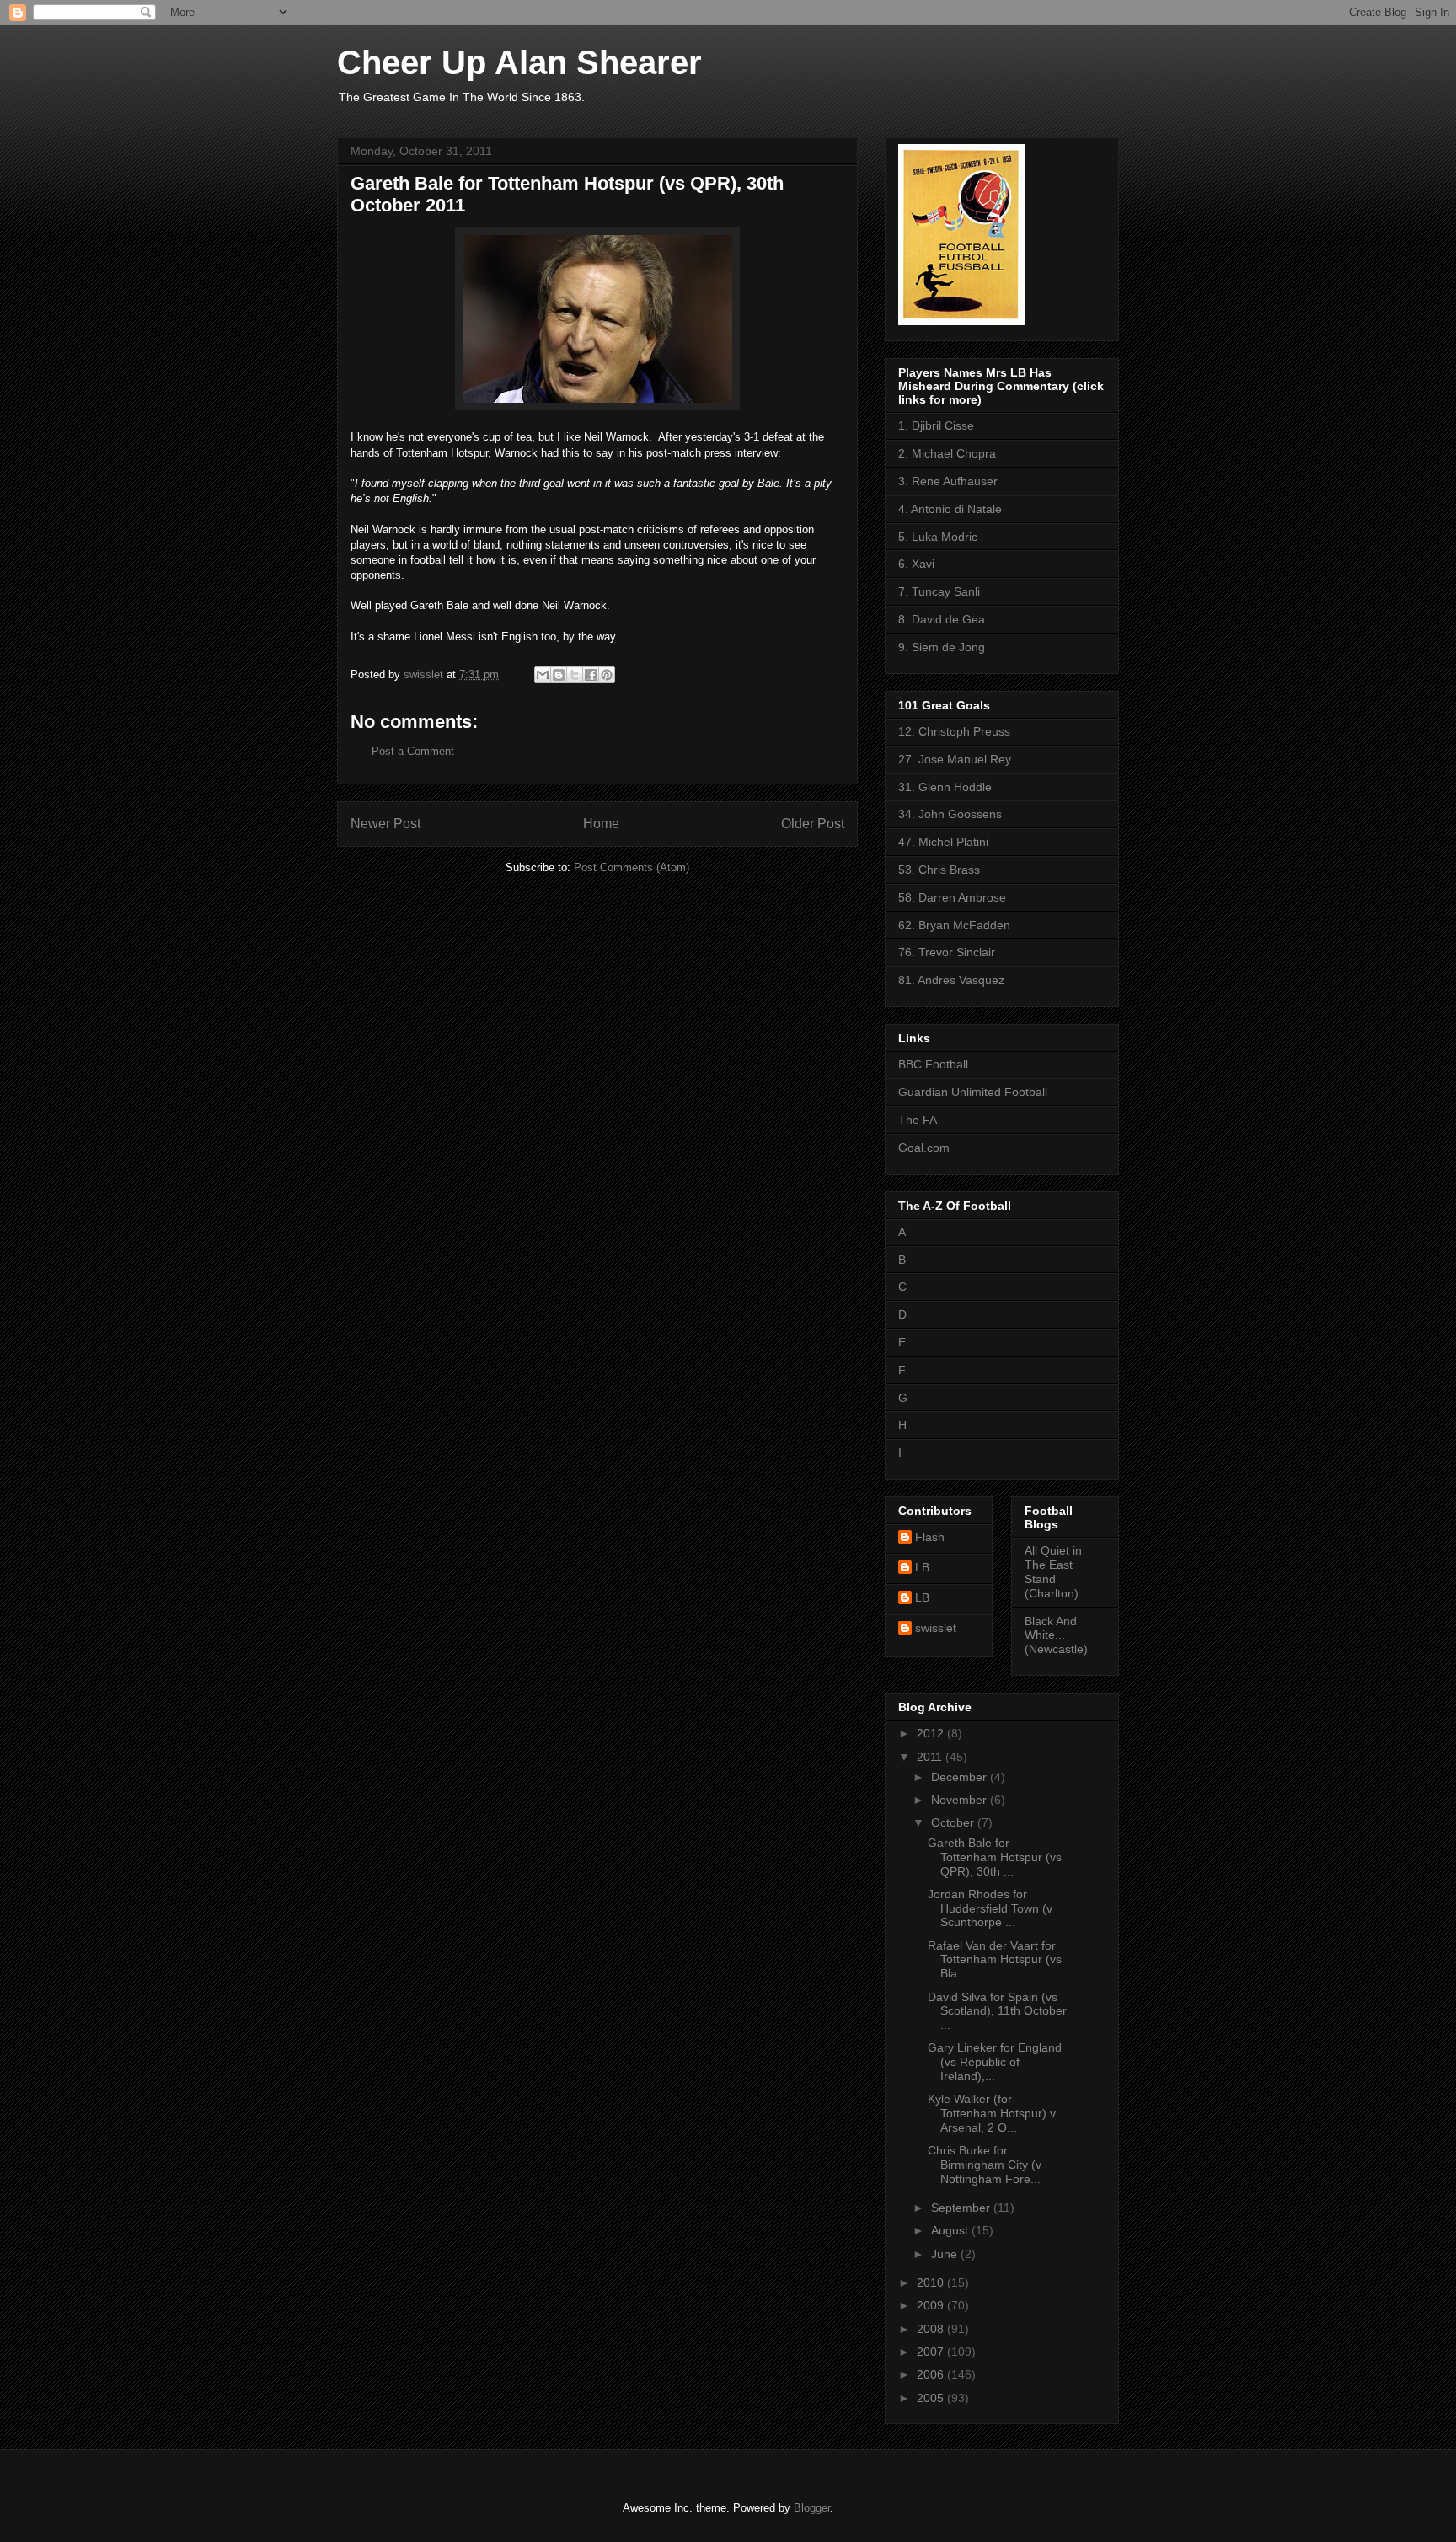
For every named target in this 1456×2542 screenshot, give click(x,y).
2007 (932, 2352)
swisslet (936, 1628)
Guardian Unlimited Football (973, 1092)
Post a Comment (413, 751)
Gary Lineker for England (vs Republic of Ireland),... (995, 2062)
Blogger (812, 2508)
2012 (932, 1733)
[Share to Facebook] (591, 675)
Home (601, 824)
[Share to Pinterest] (607, 675)
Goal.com (924, 1148)
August (951, 2230)
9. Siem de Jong (942, 647)
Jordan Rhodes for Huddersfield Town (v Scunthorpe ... (990, 1908)
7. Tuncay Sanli (939, 591)
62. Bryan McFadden (954, 925)
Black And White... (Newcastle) (1056, 1635)
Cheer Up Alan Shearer (519, 62)
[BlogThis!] (559, 675)
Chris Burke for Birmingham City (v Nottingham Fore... (985, 2165)
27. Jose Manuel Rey (955, 759)
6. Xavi (916, 564)
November (961, 1800)
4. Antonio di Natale (950, 509)
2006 (932, 2374)
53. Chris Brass (939, 870)
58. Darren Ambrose (952, 897)
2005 (932, 2398)
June (946, 2254)
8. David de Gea (942, 619)
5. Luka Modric (938, 537)
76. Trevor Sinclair (947, 952)
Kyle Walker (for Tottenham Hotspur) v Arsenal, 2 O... (992, 2113)
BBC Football (933, 1064)
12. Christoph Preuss (954, 731)
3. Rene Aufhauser (948, 481)
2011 (931, 1757)
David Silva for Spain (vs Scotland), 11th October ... (997, 2011)
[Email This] (543, 675)
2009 (932, 2305)
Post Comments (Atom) (632, 867)
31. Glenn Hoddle (945, 787)
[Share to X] (575, 675)
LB (922, 1567)
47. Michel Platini (943, 842)
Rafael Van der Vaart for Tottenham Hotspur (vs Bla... (995, 1960)
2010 (932, 2282)
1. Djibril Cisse (936, 425)
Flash (930, 1537)
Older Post (813, 824)
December (961, 1777)
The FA (918, 1120)
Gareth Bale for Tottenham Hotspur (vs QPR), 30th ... (995, 1857)
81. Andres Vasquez (951, 980)
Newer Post (385, 824)
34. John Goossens (950, 814)
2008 (932, 2329)
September (962, 2208)
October (954, 1822)
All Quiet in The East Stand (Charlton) (1053, 1571)
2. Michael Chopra (947, 453)
